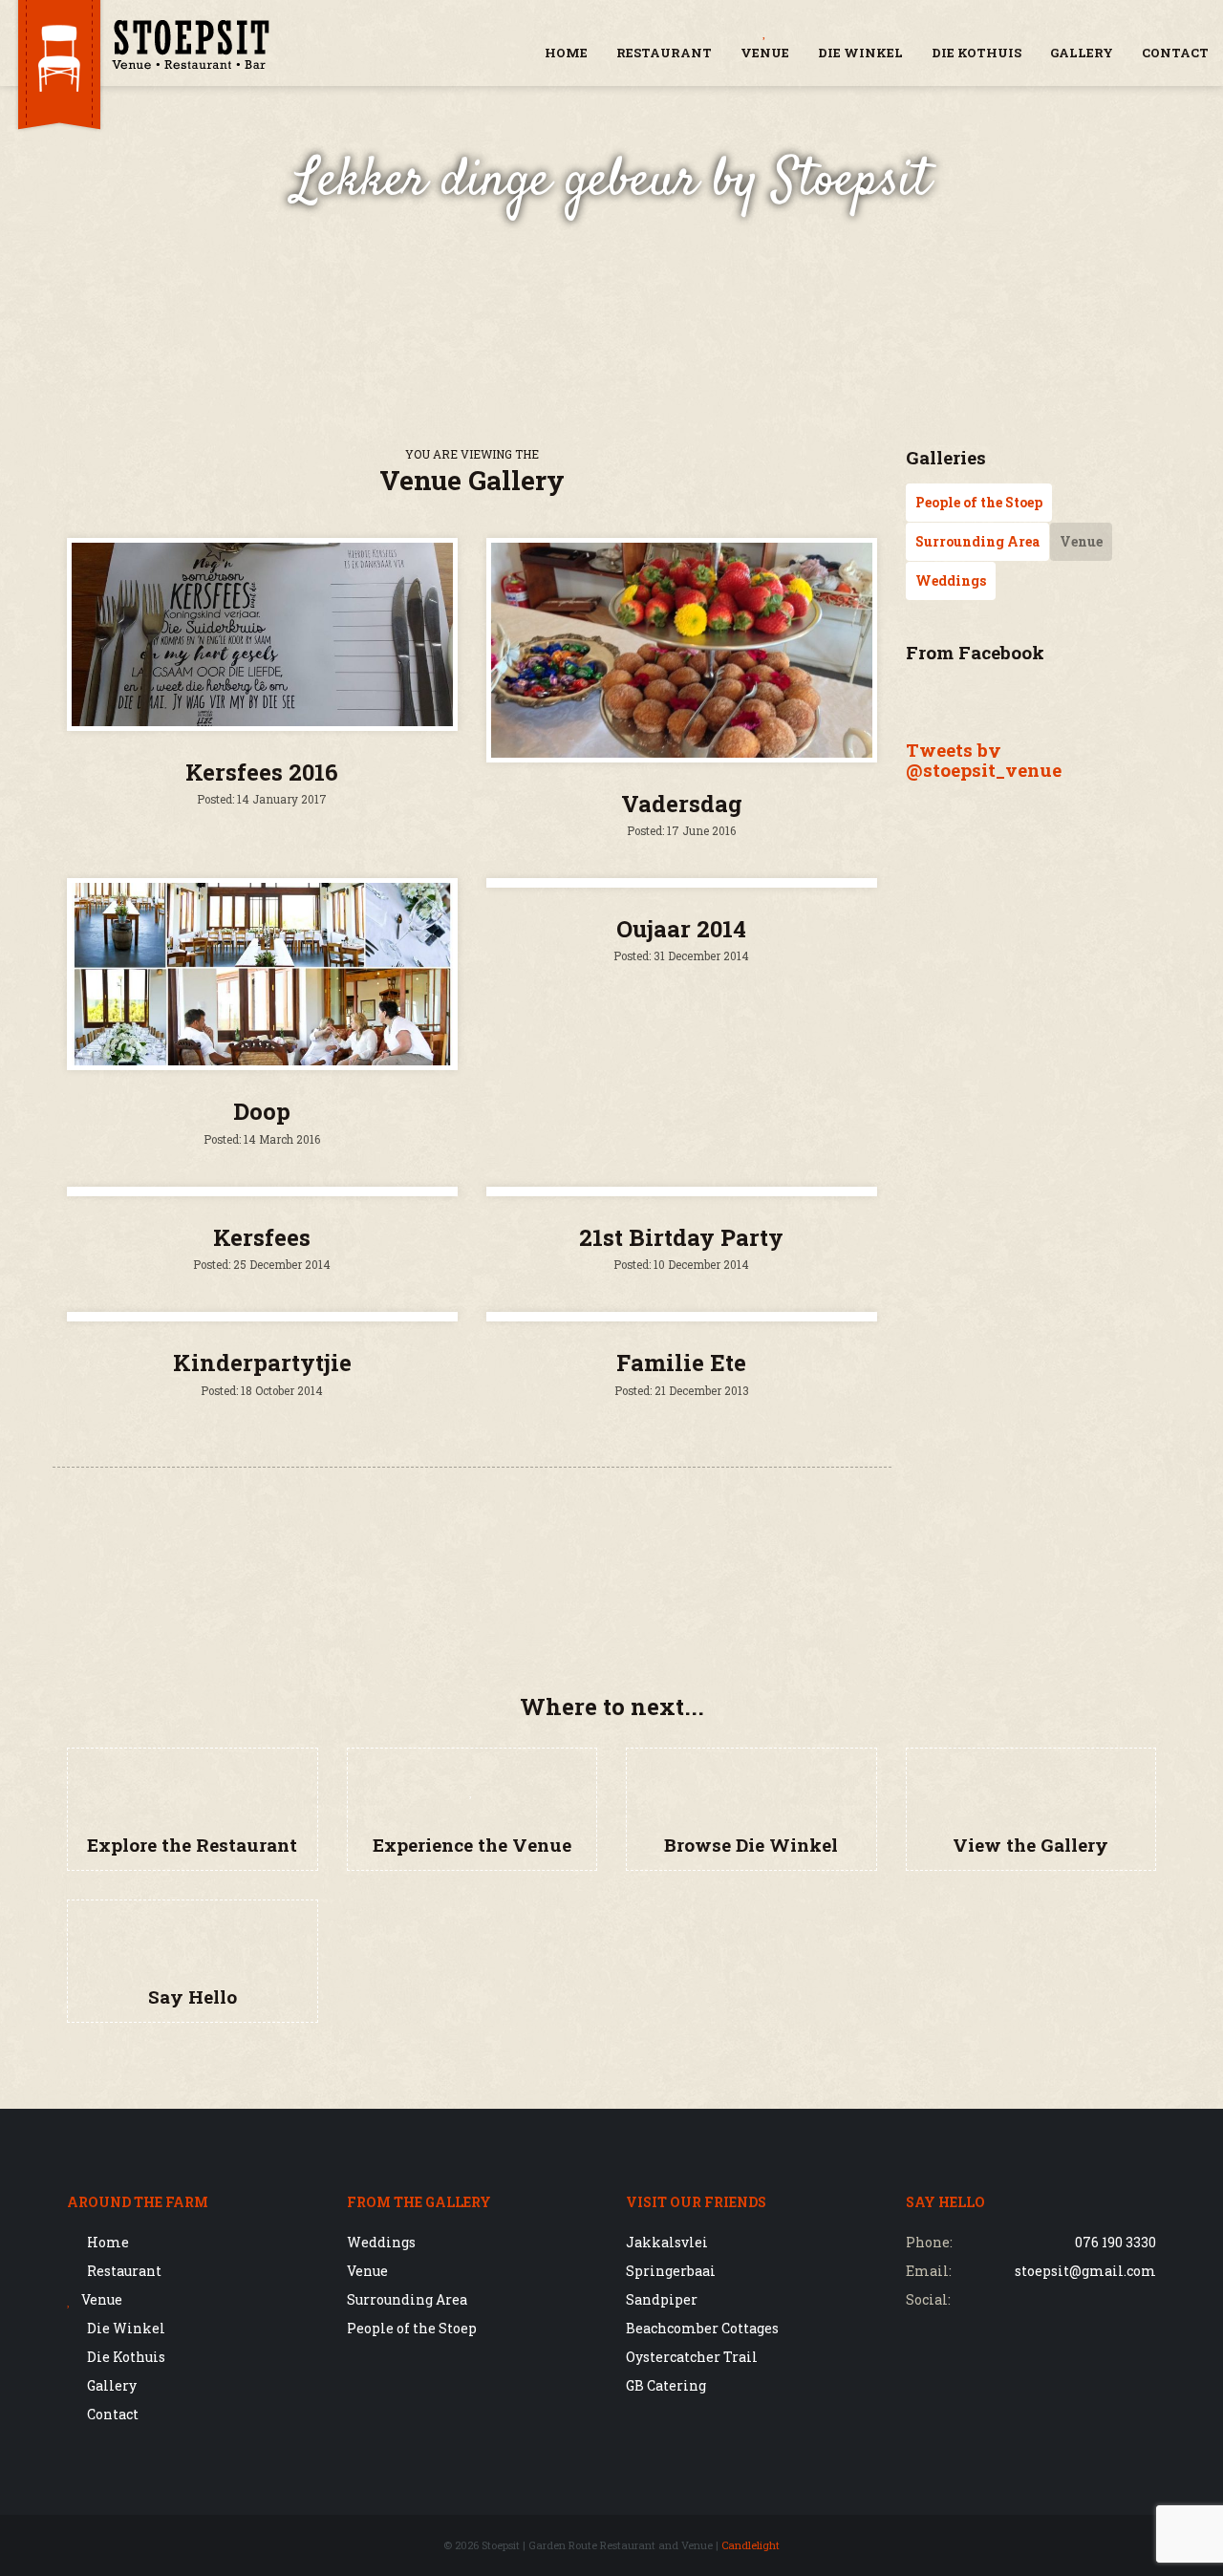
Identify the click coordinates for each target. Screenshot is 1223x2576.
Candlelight (751, 2545)
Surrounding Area (977, 541)
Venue (765, 53)
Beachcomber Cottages (702, 2328)
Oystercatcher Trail (692, 2357)
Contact (1175, 53)
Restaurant (664, 53)
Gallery (1082, 53)
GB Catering (666, 2385)
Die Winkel (860, 53)
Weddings (951, 580)
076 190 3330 (1116, 2242)
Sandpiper (662, 2299)
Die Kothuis (976, 53)
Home (566, 53)
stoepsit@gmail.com (1085, 2271)
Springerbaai (671, 2271)
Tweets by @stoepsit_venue (984, 760)
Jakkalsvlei (667, 2242)
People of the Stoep (979, 502)
